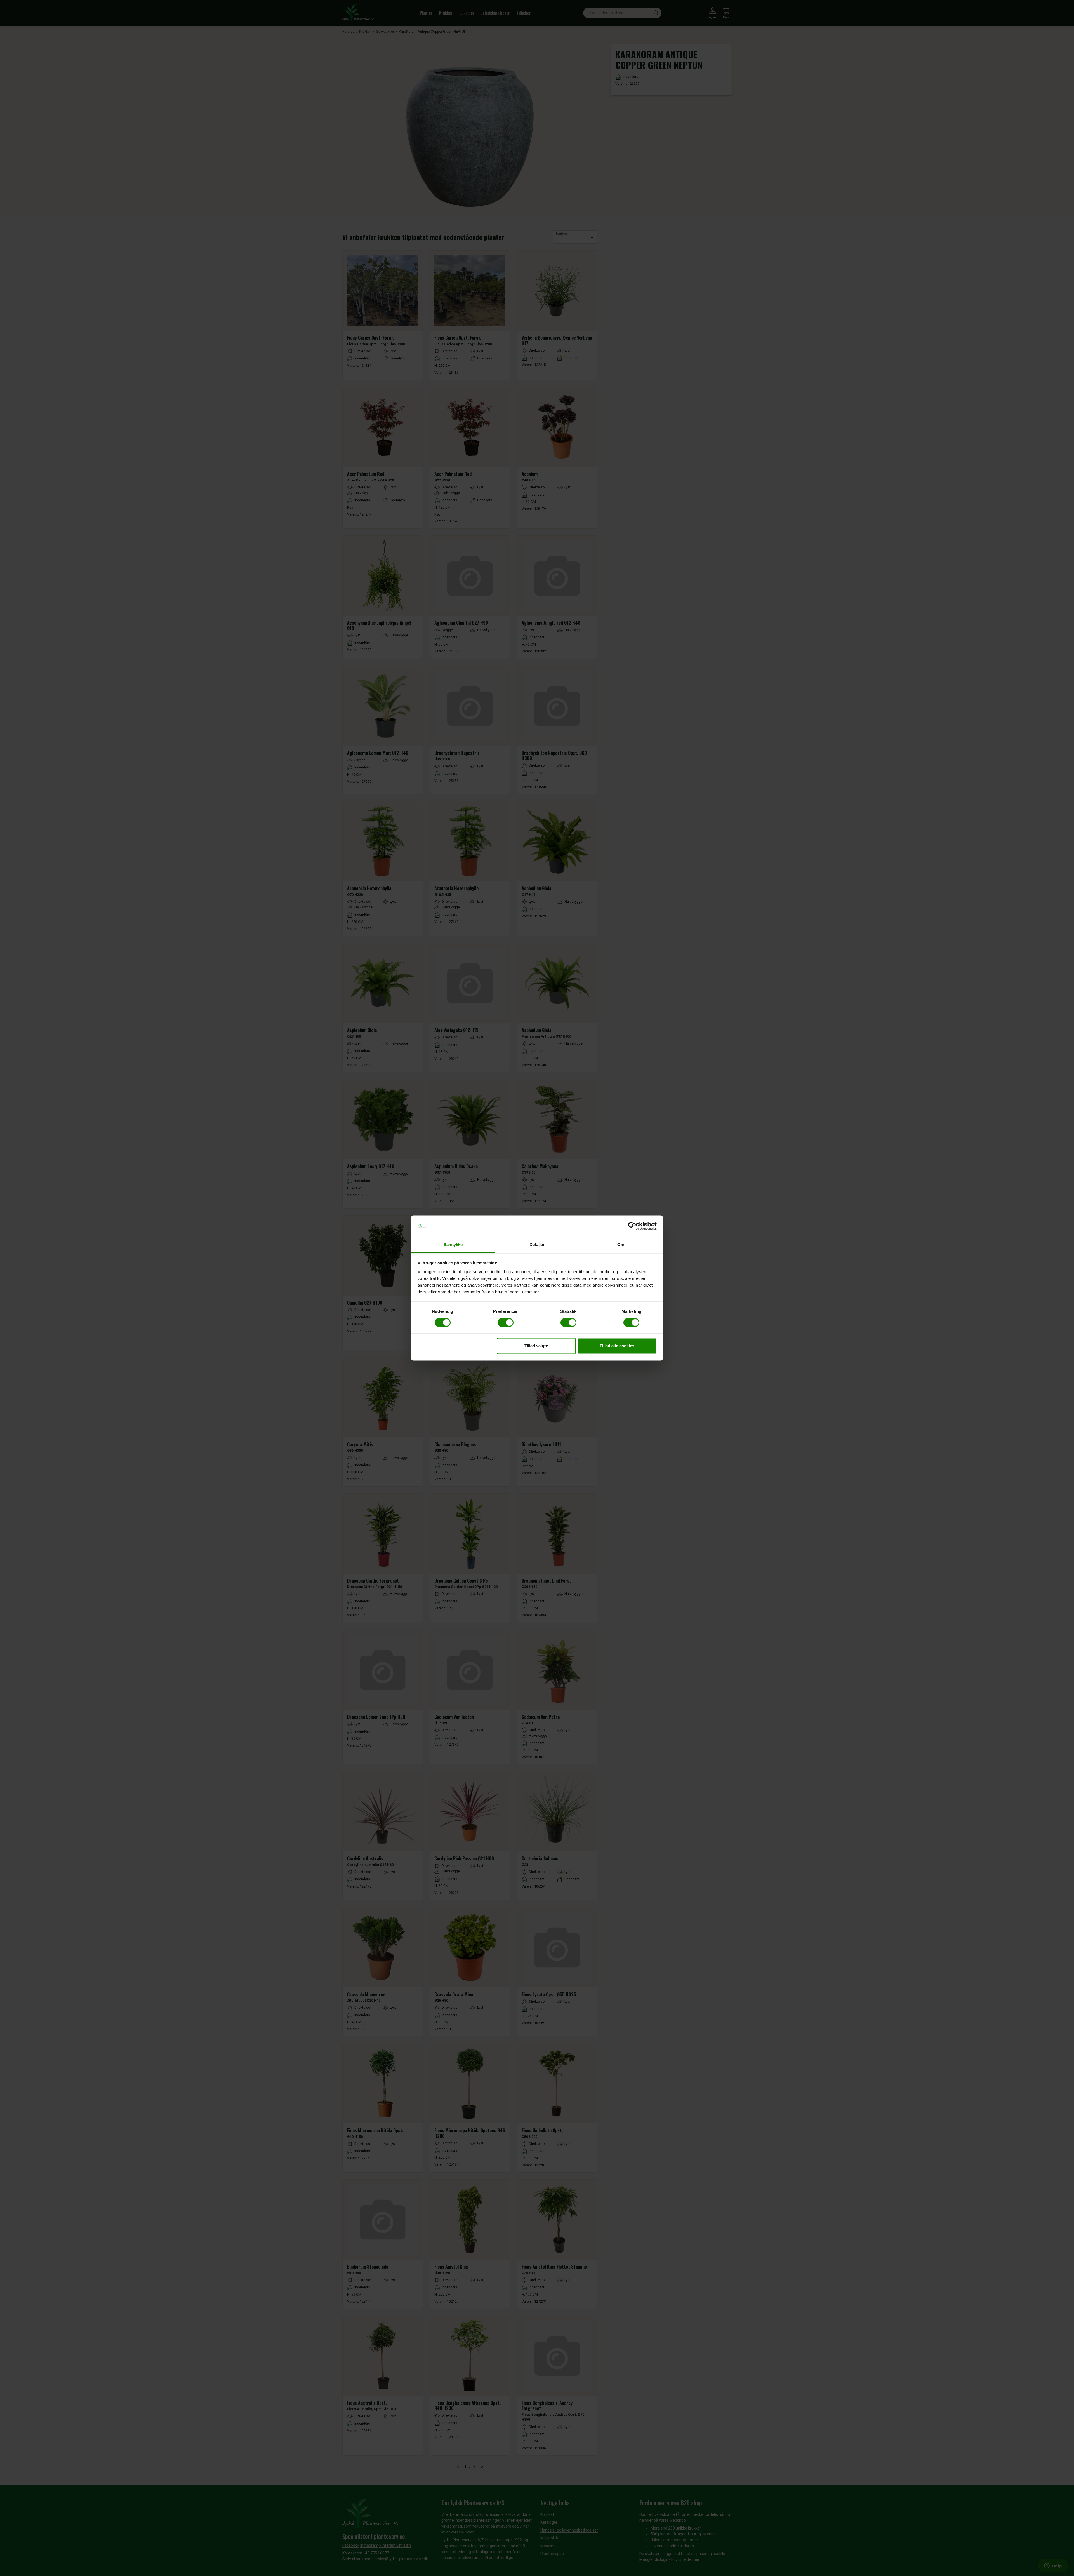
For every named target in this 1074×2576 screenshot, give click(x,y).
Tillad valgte (536, 1346)
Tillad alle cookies (617, 1346)
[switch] (506, 1323)
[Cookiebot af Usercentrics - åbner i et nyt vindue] (632, 1226)
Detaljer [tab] (537, 1244)
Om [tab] (621, 1244)
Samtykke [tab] (453, 1244)
